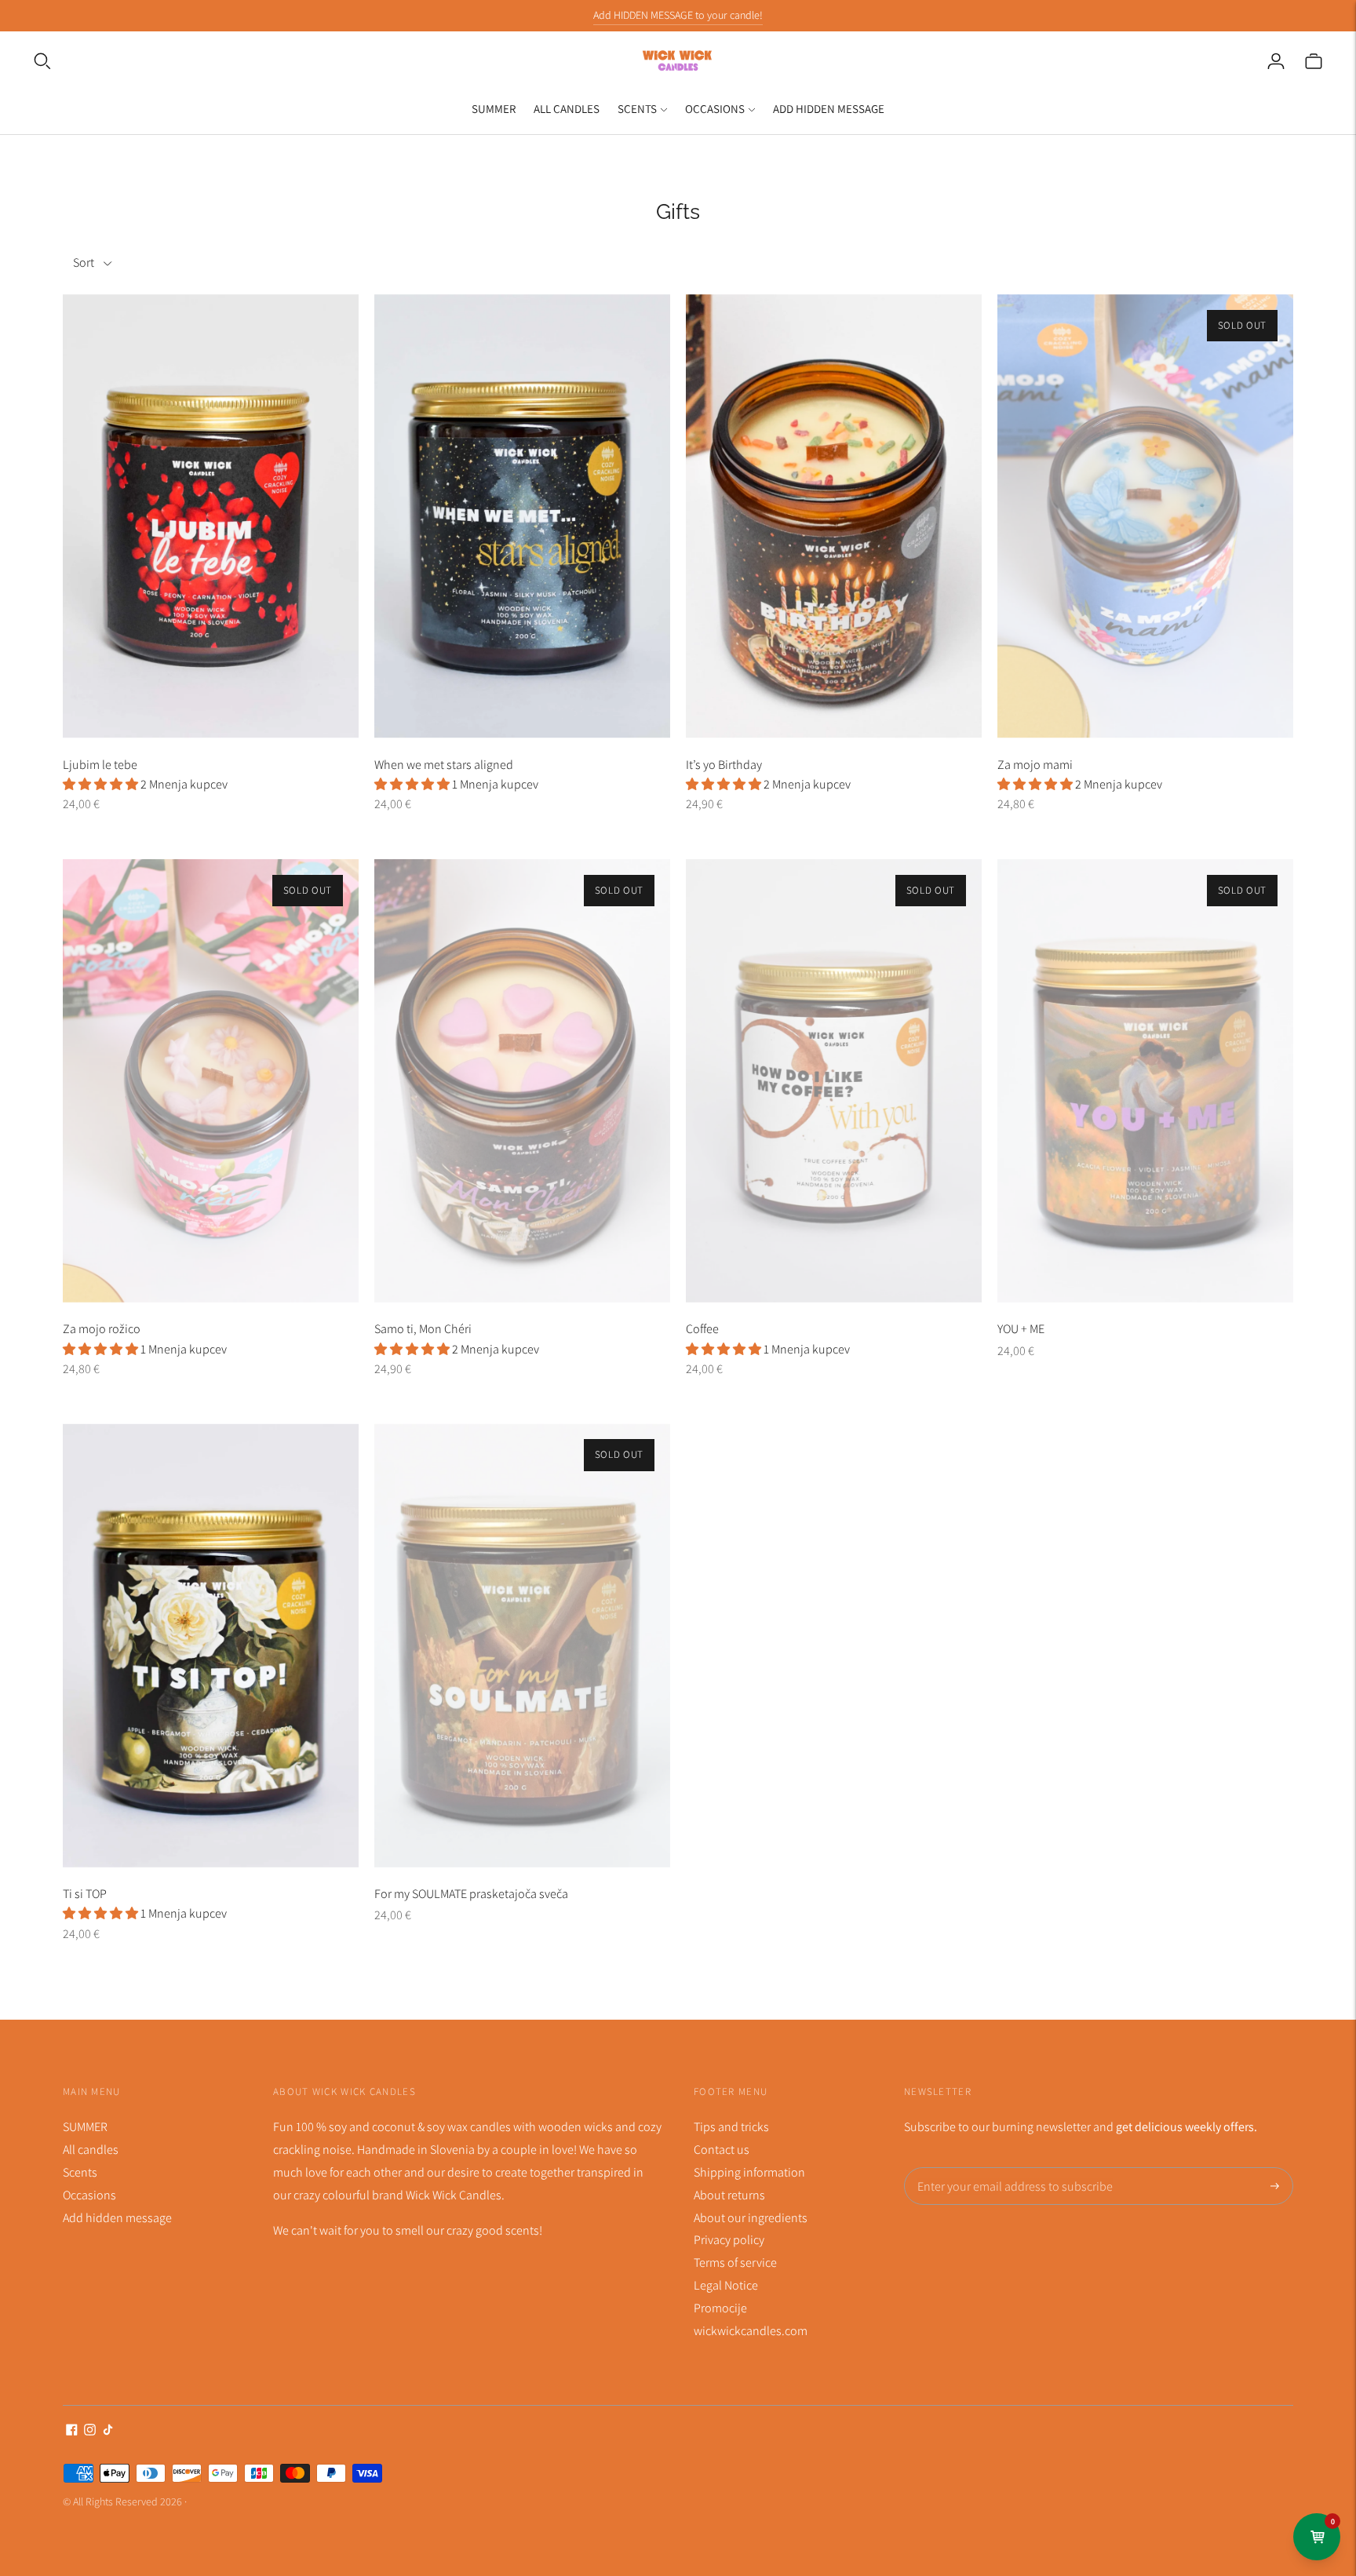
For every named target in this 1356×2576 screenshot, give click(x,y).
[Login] (1276, 61)
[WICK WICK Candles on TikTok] (108, 2431)
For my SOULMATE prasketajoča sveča (471, 1894)
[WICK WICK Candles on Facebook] (72, 2431)
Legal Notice (726, 2285)
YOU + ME (1021, 1329)
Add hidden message (829, 109)
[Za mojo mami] (1145, 516)
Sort (84, 262)
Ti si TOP (85, 1894)
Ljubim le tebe (100, 765)
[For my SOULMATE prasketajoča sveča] (522, 1645)
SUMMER (494, 109)
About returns (729, 2195)
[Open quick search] (42, 61)
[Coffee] (834, 1081)
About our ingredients (751, 2218)
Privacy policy (729, 2240)
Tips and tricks (731, 2127)
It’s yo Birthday (724, 765)
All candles (567, 109)
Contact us (722, 2150)
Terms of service (735, 2263)
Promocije (720, 2308)
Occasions (715, 109)
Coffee (702, 1329)
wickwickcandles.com (751, 2331)
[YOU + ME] (1145, 1081)
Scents (637, 109)
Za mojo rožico (102, 1329)
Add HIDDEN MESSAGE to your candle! (678, 15)
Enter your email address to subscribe (1005, 2168)
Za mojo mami (1035, 765)
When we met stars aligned (444, 765)
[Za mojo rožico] (211, 1081)
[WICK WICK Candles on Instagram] (90, 2431)
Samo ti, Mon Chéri (423, 1329)
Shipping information (749, 2172)
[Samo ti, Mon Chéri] (522, 1081)
